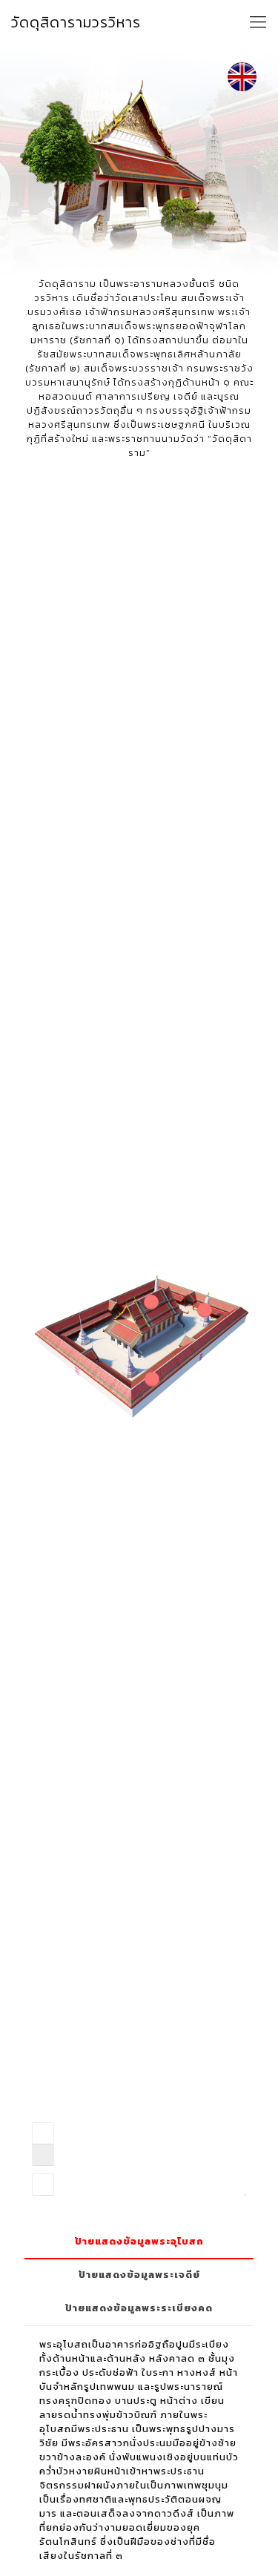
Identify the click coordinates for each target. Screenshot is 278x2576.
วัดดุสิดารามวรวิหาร (76, 22)
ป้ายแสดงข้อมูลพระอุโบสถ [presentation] (139, 2241)
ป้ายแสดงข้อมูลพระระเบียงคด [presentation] (139, 2308)
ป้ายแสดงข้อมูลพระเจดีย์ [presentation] (139, 2275)
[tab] (139, 2242)
